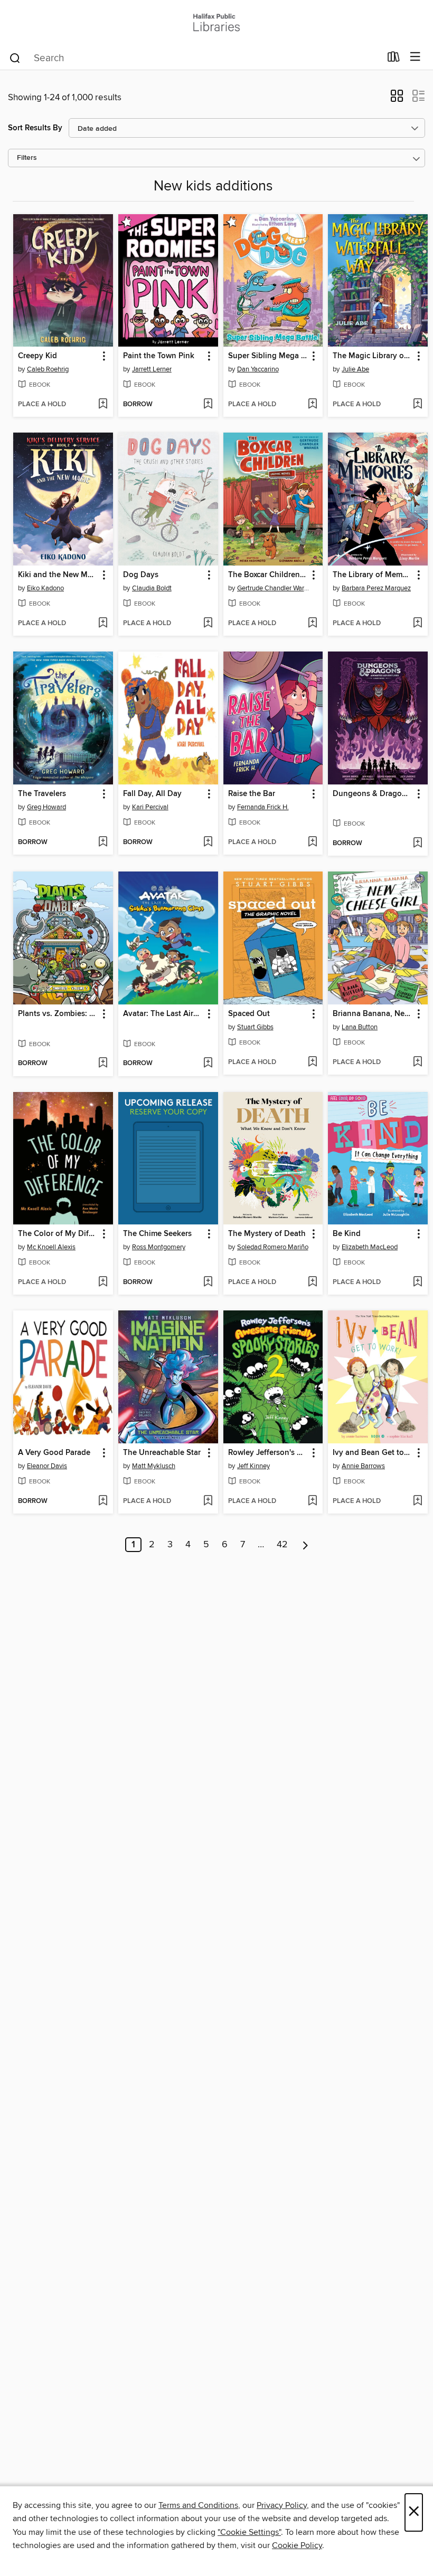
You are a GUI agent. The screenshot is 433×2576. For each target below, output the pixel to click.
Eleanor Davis (47, 1466)
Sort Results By (35, 128)
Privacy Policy (282, 2505)
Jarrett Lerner (152, 369)
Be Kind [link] (347, 1234)
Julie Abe (355, 369)
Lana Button (360, 1027)
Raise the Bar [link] (252, 794)
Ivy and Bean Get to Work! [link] (373, 1453)
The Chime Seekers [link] (157, 1234)
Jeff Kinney (253, 1466)
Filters (27, 158)
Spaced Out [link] (249, 1014)
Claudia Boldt (152, 588)
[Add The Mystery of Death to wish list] (312, 1282)
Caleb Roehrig (48, 369)
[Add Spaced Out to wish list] (312, 1062)
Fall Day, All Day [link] (152, 794)
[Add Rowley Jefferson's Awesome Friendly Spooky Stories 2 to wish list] (312, 1501)
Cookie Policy (297, 2545)
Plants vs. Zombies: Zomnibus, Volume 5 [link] (58, 1014)
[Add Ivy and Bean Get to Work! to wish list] (417, 1501)
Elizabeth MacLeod (370, 1247)
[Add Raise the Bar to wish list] (312, 842)
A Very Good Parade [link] (54, 1453)
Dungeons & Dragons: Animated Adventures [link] (373, 794)
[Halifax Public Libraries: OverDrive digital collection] (216, 22)
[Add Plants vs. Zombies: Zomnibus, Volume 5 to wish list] (103, 1064)
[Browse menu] (415, 57)
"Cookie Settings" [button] (249, 2532)
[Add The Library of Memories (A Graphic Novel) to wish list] (417, 624)
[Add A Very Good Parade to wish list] (103, 1501)
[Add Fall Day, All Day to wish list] (208, 842)
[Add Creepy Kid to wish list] (103, 405)
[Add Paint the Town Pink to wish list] (208, 405)
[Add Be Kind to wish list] (417, 1282)
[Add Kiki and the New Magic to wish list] (103, 624)
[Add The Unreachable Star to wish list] (208, 1501)
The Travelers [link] (42, 794)
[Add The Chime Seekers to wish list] (208, 1282)
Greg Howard (46, 807)
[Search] (15, 58)
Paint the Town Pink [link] (159, 356)
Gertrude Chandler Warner (275, 588)
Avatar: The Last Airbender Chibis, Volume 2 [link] (163, 1014)
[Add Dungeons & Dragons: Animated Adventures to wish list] (417, 844)
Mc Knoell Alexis (51, 1247)
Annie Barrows (363, 1466)
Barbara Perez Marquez (376, 588)
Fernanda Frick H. (263, 807)
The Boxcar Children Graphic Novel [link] (268, 575)
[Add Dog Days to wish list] (208, 624)
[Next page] (305, 1545)
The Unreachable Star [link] (162, 1453)
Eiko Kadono (45, 588)
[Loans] (394, 59)
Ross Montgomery (159, 1247)
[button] (397, 99)
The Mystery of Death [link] (267, 1234)
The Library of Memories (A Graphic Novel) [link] (373, 575)
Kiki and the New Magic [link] (58, 575)
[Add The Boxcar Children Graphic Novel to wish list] (312, 624)
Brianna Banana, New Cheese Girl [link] (373, 1014)
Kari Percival (150, 807)
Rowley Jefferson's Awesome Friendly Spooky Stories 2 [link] (268, 1453)
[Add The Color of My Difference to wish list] (103, 1282)
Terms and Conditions (198, 2505)
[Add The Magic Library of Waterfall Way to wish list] (417, 405)
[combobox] (195, 58)
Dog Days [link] (141, 575)
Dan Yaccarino (258, 369)
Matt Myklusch (154, 1466)
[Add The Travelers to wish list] (103, 842)
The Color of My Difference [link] (58, 1234)
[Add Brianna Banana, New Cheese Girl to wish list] (417, 1062)
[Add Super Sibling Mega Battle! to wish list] (312, 405)
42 (282, 1545)
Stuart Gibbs (255, 1027)
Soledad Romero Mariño (273, 1247)
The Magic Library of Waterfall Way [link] (373, 356)
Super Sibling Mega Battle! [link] (268, 356)
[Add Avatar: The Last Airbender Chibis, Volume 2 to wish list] (208, 1064)
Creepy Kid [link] (37, 356)
